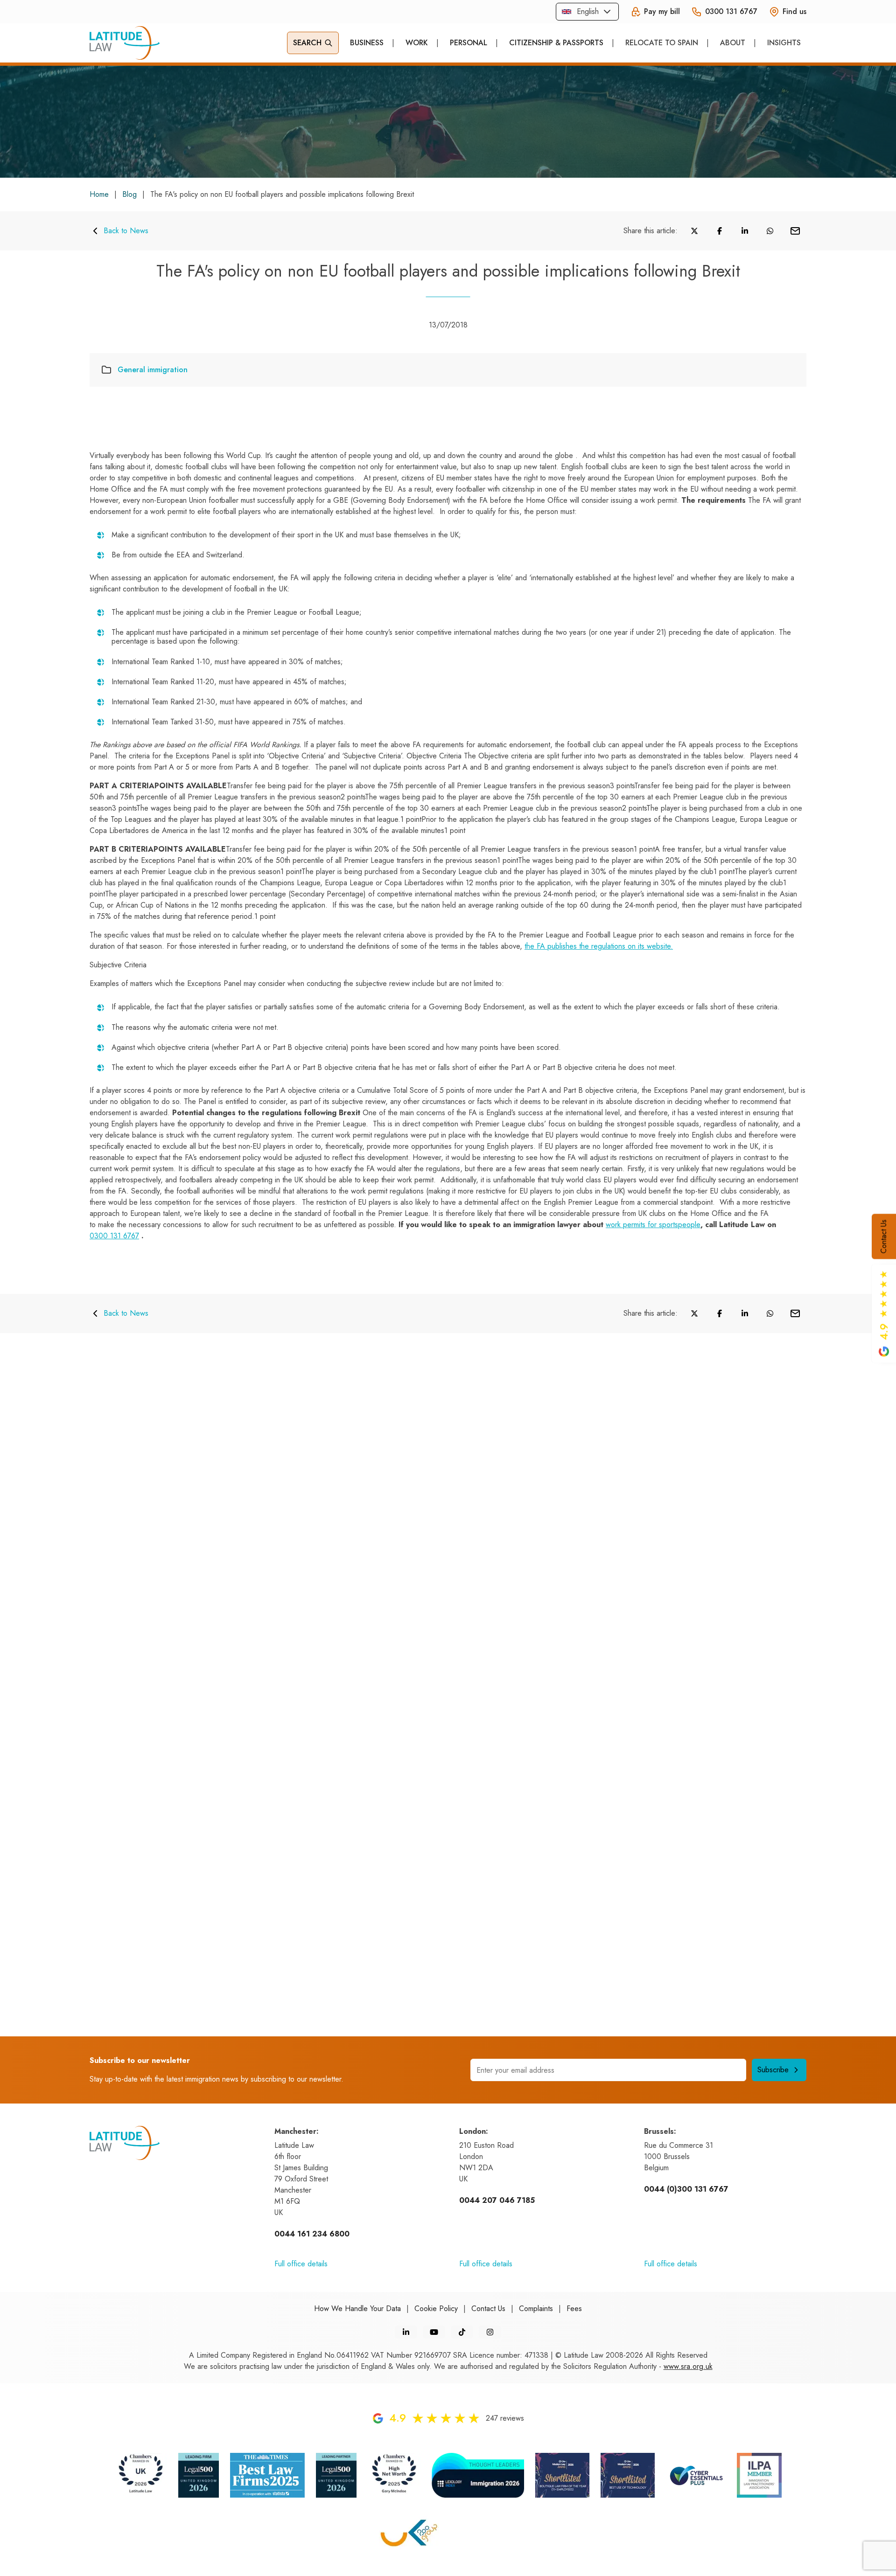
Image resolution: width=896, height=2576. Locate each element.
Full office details (301, 2264)
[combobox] (587, 12)
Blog (129, 194)
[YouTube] (434, 2332)
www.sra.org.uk (688, 2366)
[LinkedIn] (406, 2332)
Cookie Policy (436, 2309)
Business (367, 43)
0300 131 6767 (114, 1236)
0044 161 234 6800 (312, 2234)
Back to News (126, 231)
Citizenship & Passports (556, 43)
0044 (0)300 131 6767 (686, 2189)
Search (307, 43)
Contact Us (884, 1236)
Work (417, 43)
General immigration (153, 370)
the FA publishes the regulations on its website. (599, 946)
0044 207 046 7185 (497, 2200)
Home (99, 194)
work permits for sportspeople (653, 1225)
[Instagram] (490, 2332)
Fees (574, 2309)
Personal (469, 43)
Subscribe (773, 2070)
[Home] (125, 43)
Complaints (536, 2309)
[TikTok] (462, 2332)
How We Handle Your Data (357, 2309)
